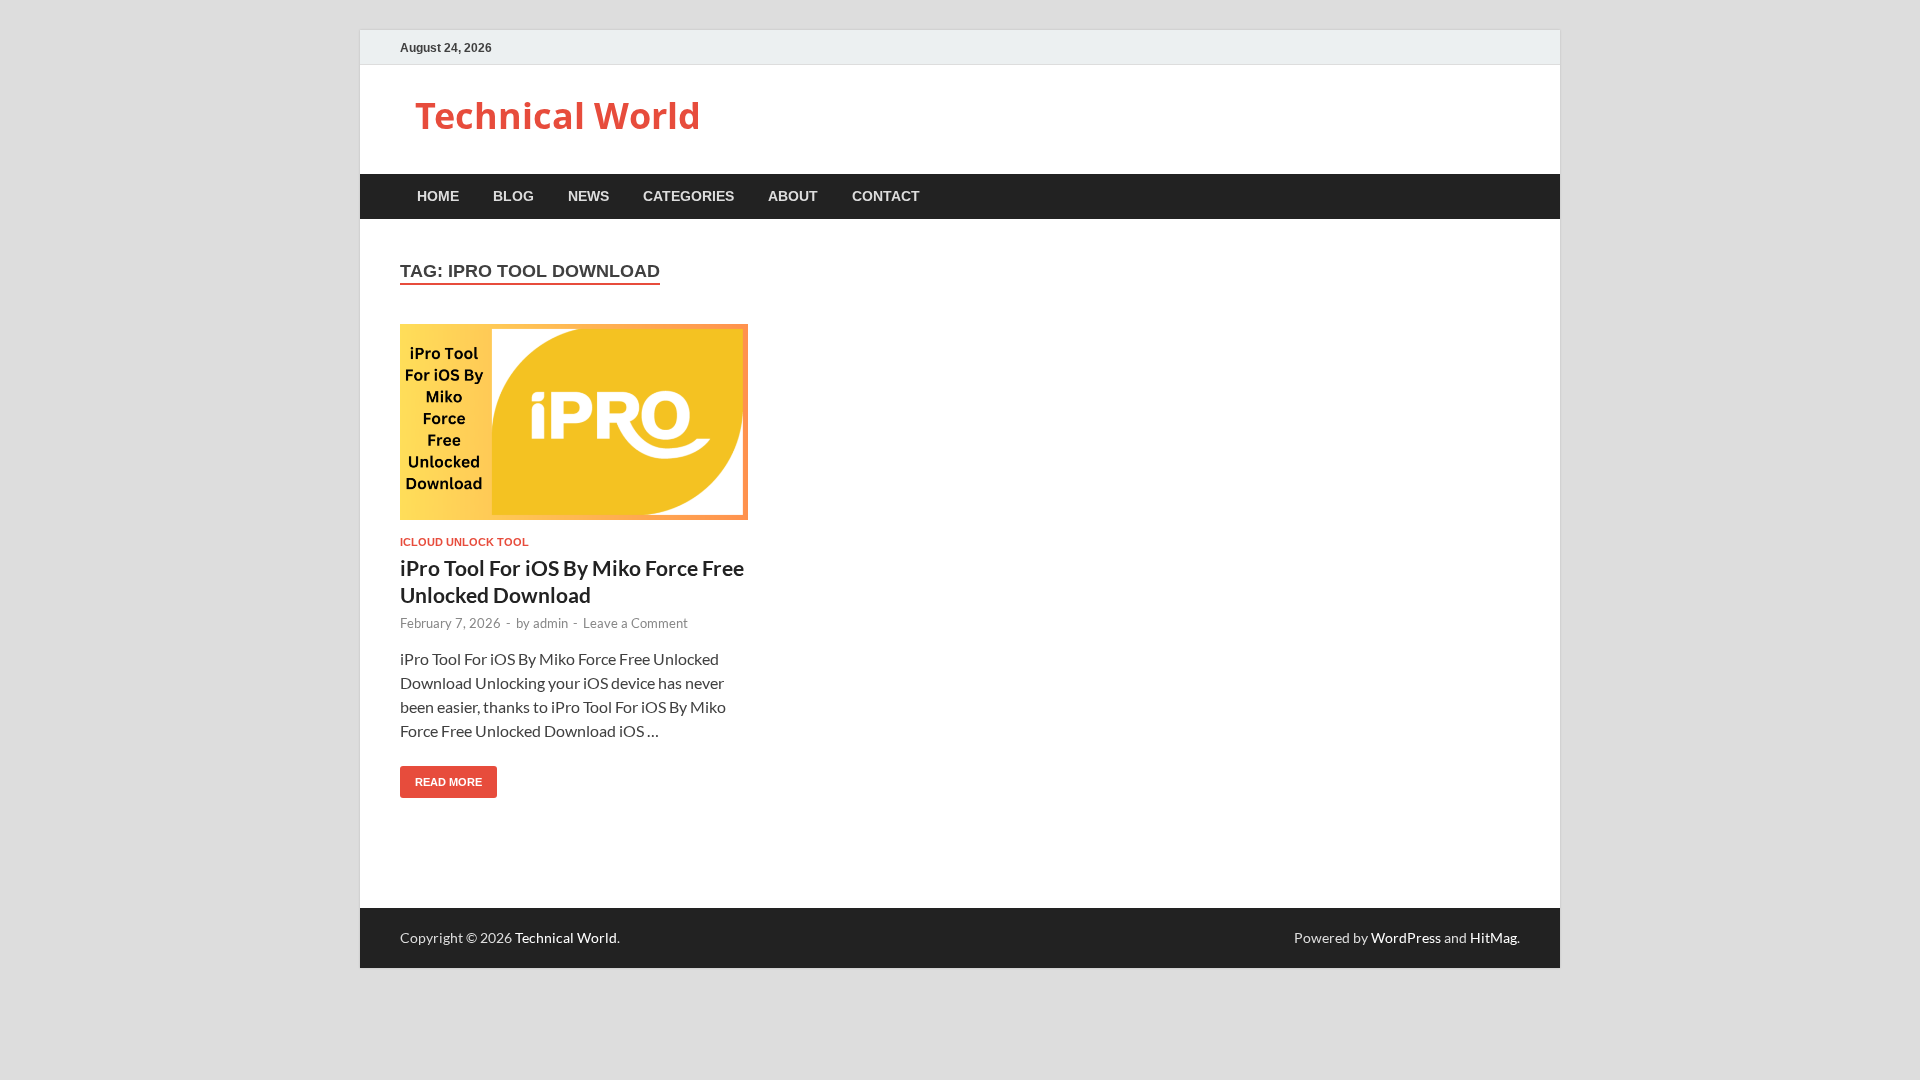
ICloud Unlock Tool (464, 542)
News (588, 196)
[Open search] (1510, 197)
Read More (441, 777)
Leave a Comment (635, 623)
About (793, 196)
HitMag (1493, 937)
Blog (513, 196)
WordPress (1406, 937)
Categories (688, 196)
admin (550, 623)
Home (438, 196)
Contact (886, 196)
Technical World (558, 115)
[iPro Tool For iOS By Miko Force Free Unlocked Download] (574, 422)
